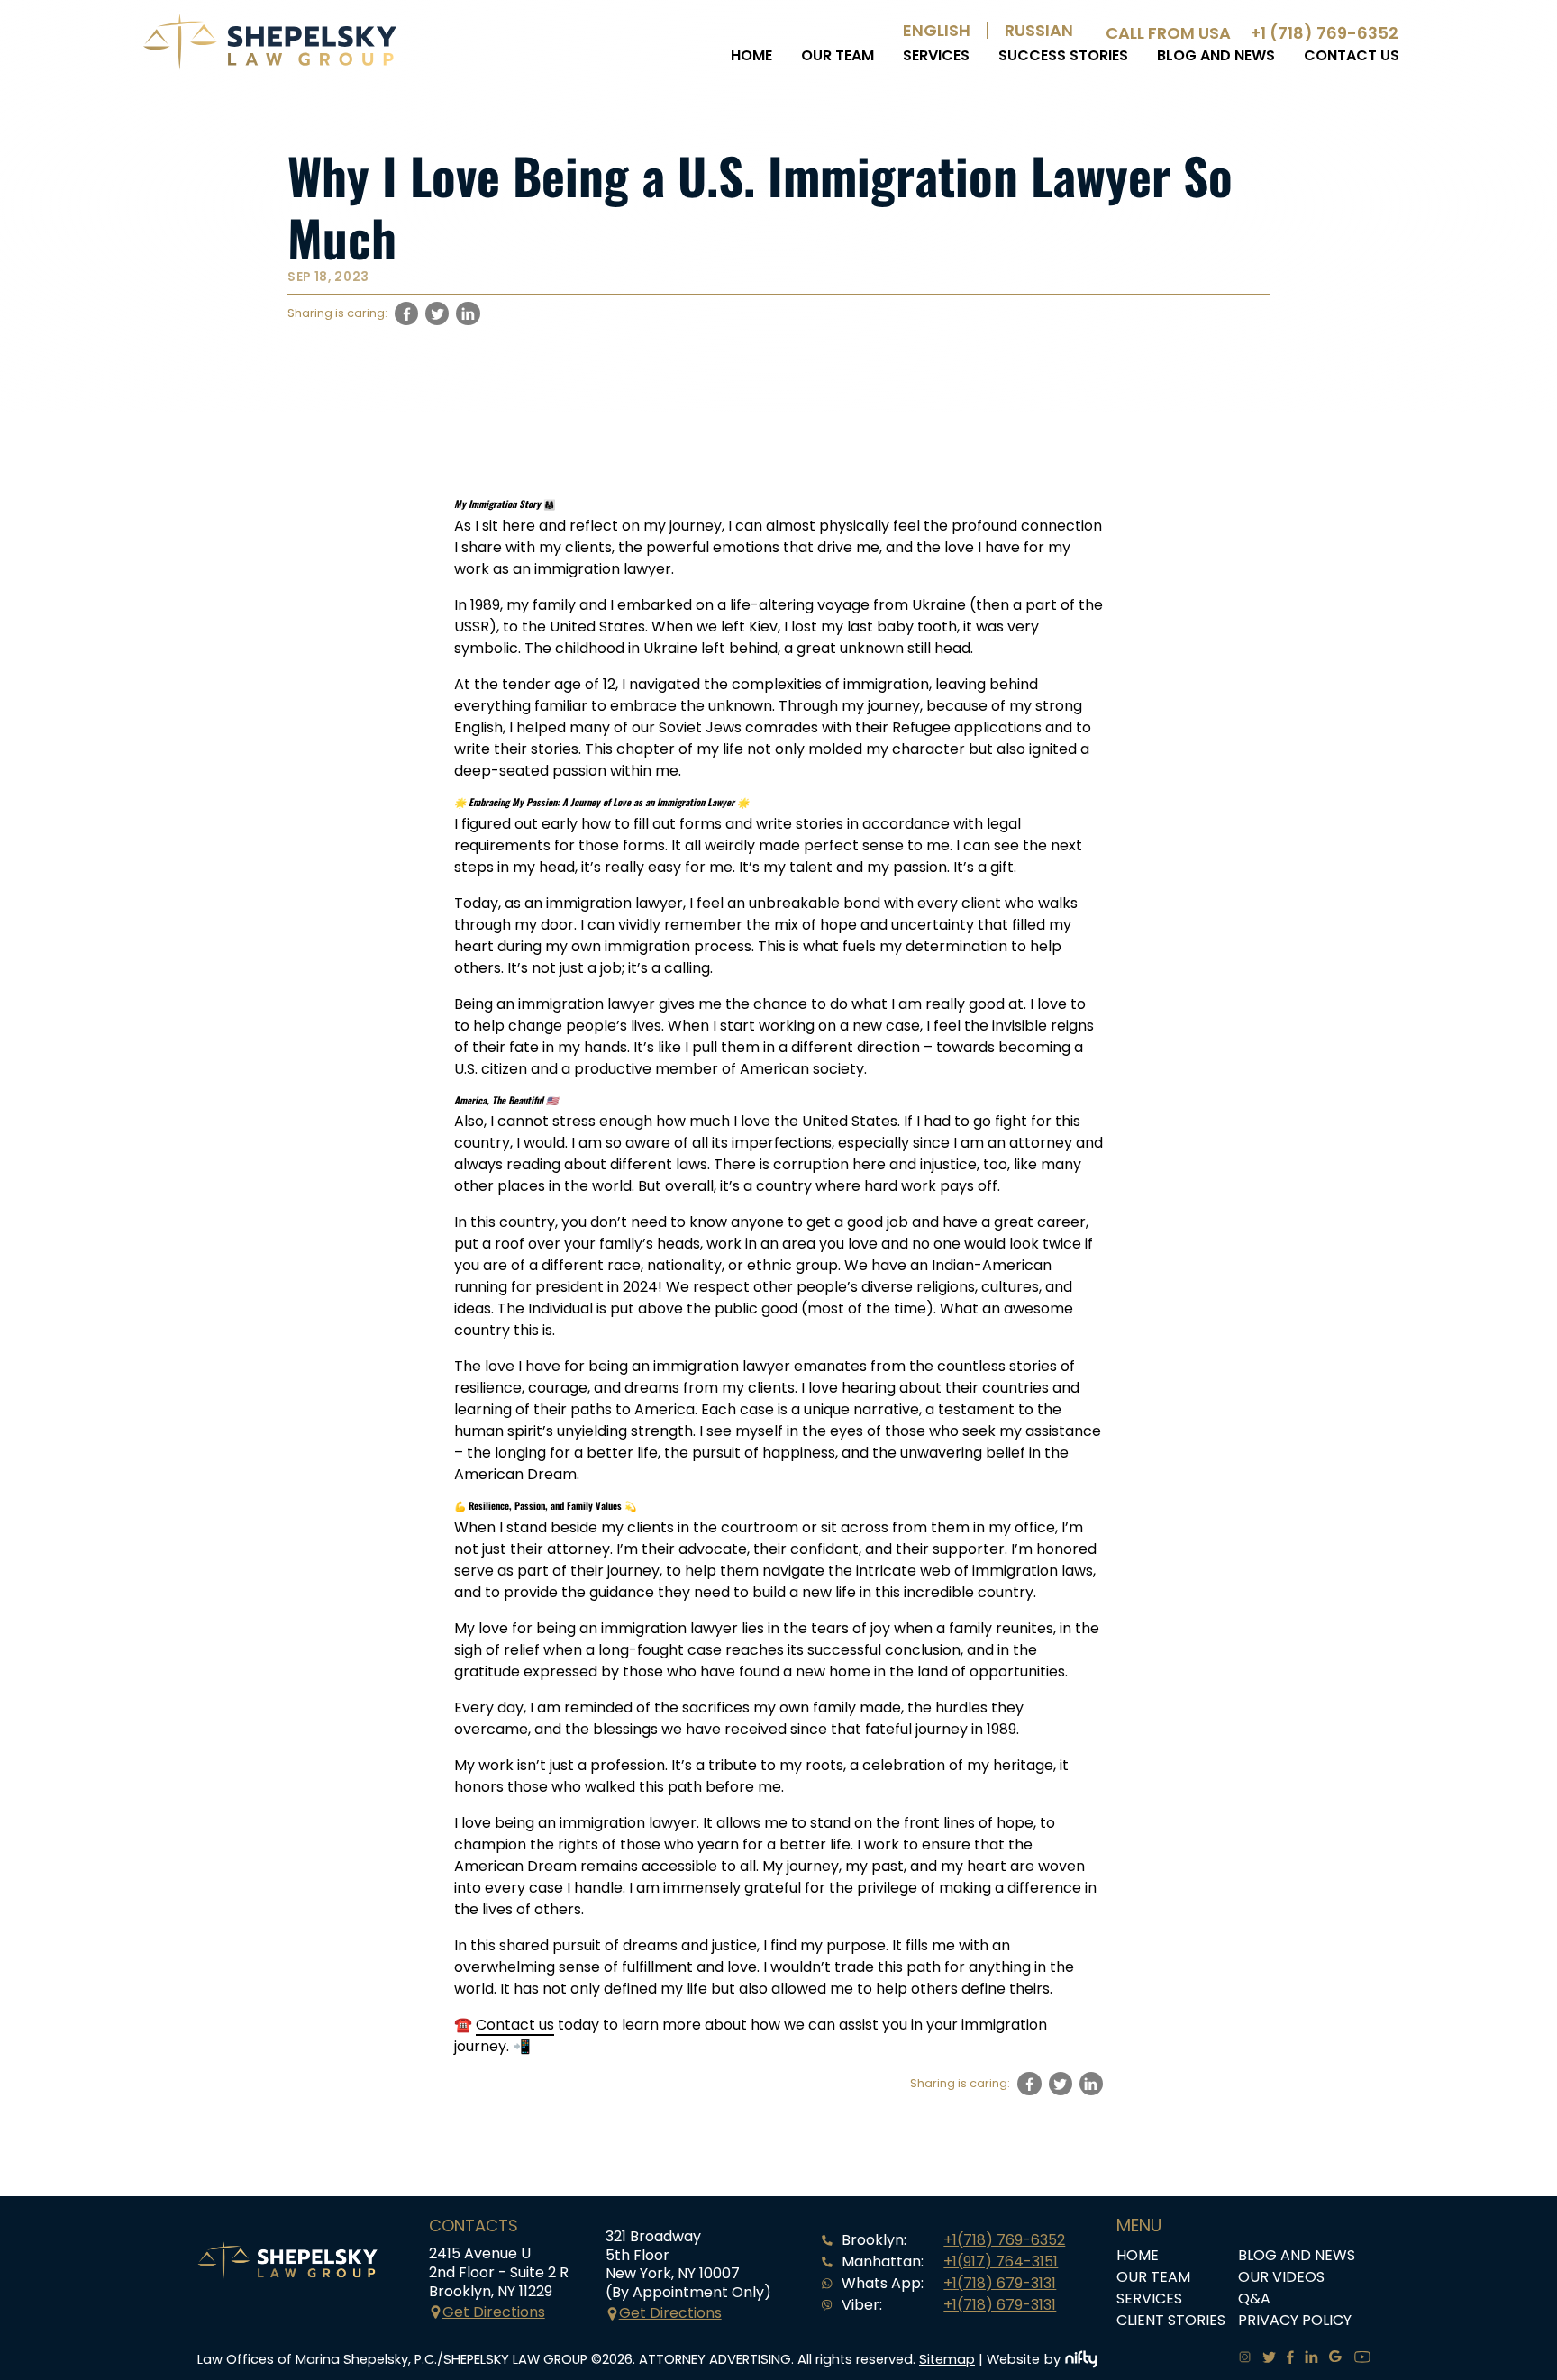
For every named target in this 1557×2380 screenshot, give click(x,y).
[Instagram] (1239, 2359)
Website (1013, 2359)
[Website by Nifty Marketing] (1081, 2359)
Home (751, 55)
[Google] (1330, 2359)
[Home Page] (270, 65)
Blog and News (1216, 55)
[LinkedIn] (1306, 2359)
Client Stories (1171, 2320)
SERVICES (936, 55)
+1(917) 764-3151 (1001, 2262)
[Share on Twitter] (437, 313)
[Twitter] (1264, 2359)
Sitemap (947, 2359)
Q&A (1254, 2298)
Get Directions (494, 2312)
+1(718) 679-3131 (1000, 2283)
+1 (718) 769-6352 (1325, 33)
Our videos (1281, 2277)
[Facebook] (1285, 2359)
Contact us (1352, 55)
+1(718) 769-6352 (1004, 2240)
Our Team (838, 55)
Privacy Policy (1295, 2320)
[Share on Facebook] (406, 313)
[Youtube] (1357, 2359)
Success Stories (1063, 55)
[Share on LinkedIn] (468, 313)
